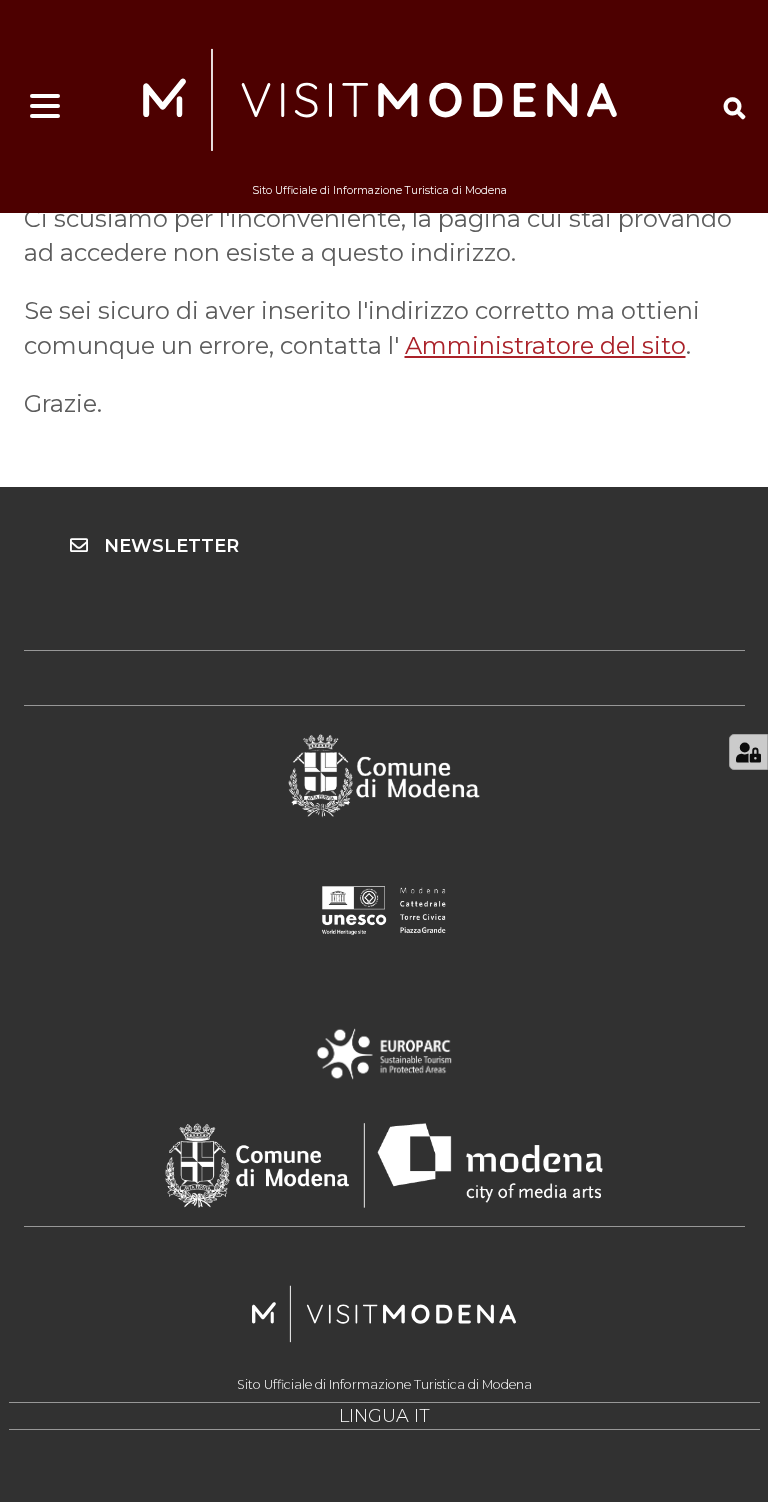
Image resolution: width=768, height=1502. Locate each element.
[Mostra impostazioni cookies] (748, 752)
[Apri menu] (45, 107)
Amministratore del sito (545, 345)
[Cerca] (734, 108)
